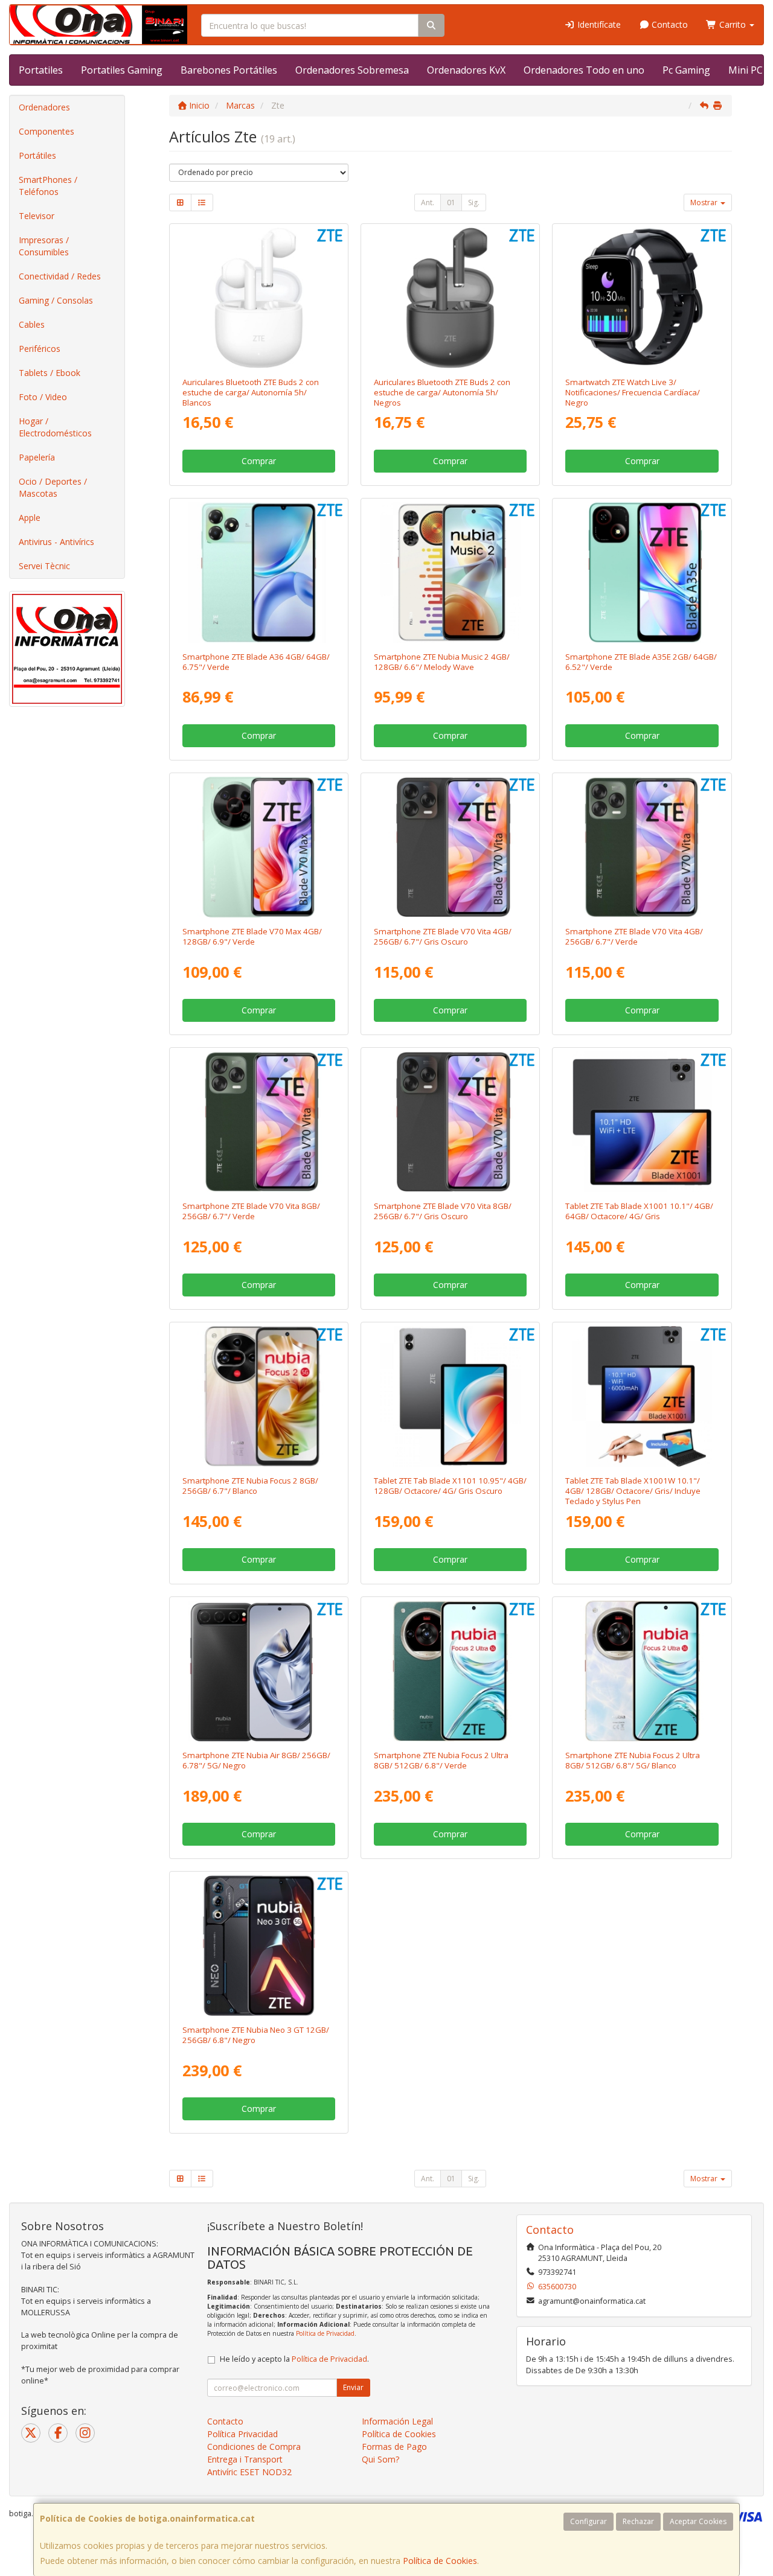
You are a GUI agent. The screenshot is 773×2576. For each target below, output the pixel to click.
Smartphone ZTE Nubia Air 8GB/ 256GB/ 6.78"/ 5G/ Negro (256, 1760)
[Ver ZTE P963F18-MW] (450, 572)
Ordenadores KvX (466, 70)
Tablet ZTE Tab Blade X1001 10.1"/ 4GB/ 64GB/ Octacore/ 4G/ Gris (639, 1211)
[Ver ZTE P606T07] (642, 1122)
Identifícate (598, 24)
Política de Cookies (440, 2561)
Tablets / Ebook (50, 373)
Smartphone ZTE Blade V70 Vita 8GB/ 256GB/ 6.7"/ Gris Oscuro (443, 1211)
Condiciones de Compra (254, 2447)
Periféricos (40, 349)
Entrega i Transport (245, 2459)
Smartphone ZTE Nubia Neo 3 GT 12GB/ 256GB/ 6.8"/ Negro (256, 2035)
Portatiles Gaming (122, 70)
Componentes (47, 131)
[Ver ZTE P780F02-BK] (259, 1671)
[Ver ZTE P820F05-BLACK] (259, 1946)
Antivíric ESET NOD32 (249, 2472)
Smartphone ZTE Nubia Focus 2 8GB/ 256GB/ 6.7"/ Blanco (250, 1486)
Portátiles (37, 155)
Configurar (589, 2521)
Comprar (259, 461)
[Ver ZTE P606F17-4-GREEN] (642, 847)
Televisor (37, 216)
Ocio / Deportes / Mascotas (53, 487)
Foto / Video (43, 397)
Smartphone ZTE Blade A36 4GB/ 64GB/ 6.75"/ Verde (256, 662)
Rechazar (638, 2521)
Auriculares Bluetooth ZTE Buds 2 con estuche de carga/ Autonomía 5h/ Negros (442, 393)
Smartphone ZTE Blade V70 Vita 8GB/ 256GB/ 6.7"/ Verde (251, 1211)
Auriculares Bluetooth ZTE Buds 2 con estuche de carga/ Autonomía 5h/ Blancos (251, 393)
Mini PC (746, 70)
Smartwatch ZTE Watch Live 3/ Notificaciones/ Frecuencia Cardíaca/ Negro (633, 393)
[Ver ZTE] (642, 572)
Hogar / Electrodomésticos (55, 427)
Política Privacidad (242, 2434)
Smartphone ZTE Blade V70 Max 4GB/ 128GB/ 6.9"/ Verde (252, 936)
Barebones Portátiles (229, 70)
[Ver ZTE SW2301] (642, 298)
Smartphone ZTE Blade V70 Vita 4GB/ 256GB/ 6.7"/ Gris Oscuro (443, 936)
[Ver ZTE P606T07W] (642, 1396)
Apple (30, 518)
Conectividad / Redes (60, 276)
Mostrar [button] (705, 202)
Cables (32, 324)
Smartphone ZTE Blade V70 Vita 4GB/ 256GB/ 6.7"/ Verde (634, 936)
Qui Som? (380, 2459)
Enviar (353, 2387)
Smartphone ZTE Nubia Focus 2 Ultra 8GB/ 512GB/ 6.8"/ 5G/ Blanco (633, 1760)
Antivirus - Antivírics (56, 542)
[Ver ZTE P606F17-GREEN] (259, 1122)
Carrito (733, 24)
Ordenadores (44, 107)
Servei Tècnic (44, 566)
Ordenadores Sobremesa (352, 70)
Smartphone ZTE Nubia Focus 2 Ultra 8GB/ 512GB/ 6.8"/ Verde (441, 1760)
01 (451, 202)
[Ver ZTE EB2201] (450, 298)
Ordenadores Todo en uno (584, 70)
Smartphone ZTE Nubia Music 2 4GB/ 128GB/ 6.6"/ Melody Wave (442, 662)
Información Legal (397, 2421)
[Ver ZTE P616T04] (450, 1396)
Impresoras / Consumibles (44, 246)
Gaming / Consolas (56, 300)
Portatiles (41, 70)
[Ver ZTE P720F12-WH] (642, 1671)
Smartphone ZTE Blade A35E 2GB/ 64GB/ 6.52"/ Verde (641, 662)
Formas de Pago (394, 2447)
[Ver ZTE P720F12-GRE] (450, 1671)
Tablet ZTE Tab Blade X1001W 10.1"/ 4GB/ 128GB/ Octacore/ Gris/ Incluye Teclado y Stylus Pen (633, 1491)
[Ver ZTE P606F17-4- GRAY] (450, 847)
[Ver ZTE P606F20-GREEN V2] (259, 572)
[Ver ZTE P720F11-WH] (259, 1396)
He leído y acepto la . (294, 2359)
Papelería (37, 457)
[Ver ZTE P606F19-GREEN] (259, 847)
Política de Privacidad (325, 2333)
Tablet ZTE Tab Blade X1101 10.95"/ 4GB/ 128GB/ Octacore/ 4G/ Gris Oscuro (450, 1486)
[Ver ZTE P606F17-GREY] (450, 1122)
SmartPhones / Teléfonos (48, 186)
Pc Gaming (686, 70)
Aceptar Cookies (698, 2521)
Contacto (669, 24)
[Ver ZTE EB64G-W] (259, 298)
